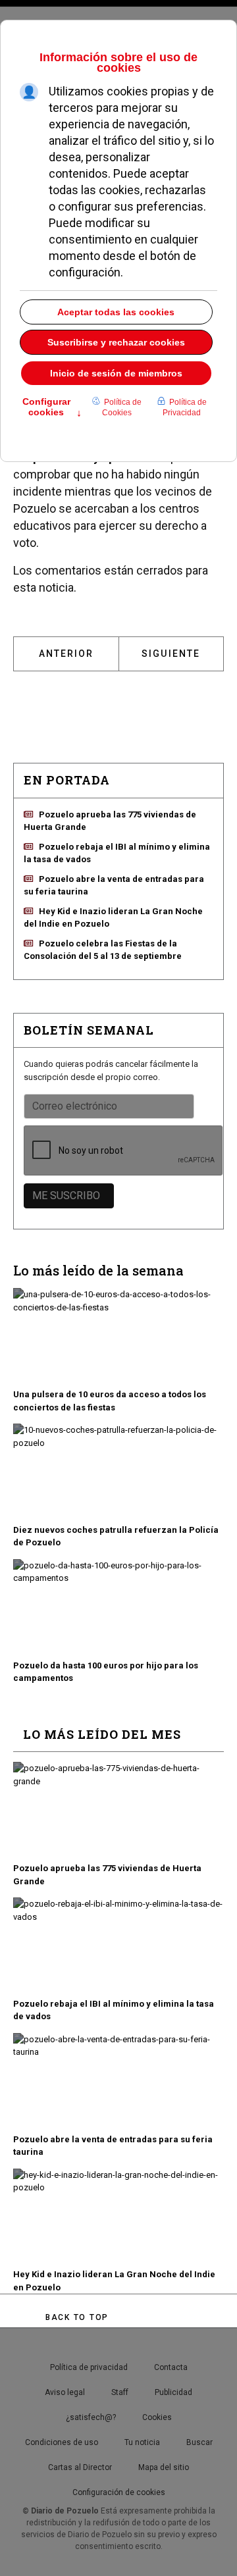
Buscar (199, 2442)
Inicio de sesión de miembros (116, 373)
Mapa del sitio (164, 2467)
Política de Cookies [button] (122, 407)
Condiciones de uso (62, 2442)
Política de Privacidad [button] (185, 407)
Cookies (157, 2417)
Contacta (171, 2367)
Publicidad (173, 2392)
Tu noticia (142, 2442)
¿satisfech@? (91, 2417)
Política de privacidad (89, 2367)
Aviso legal (65, 2392)
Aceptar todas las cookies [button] (116, 312)
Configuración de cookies (119, 2492)
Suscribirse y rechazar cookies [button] (116, 342)
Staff (120, 2392)
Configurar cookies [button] (52, 408)
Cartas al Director (80, 2467)
